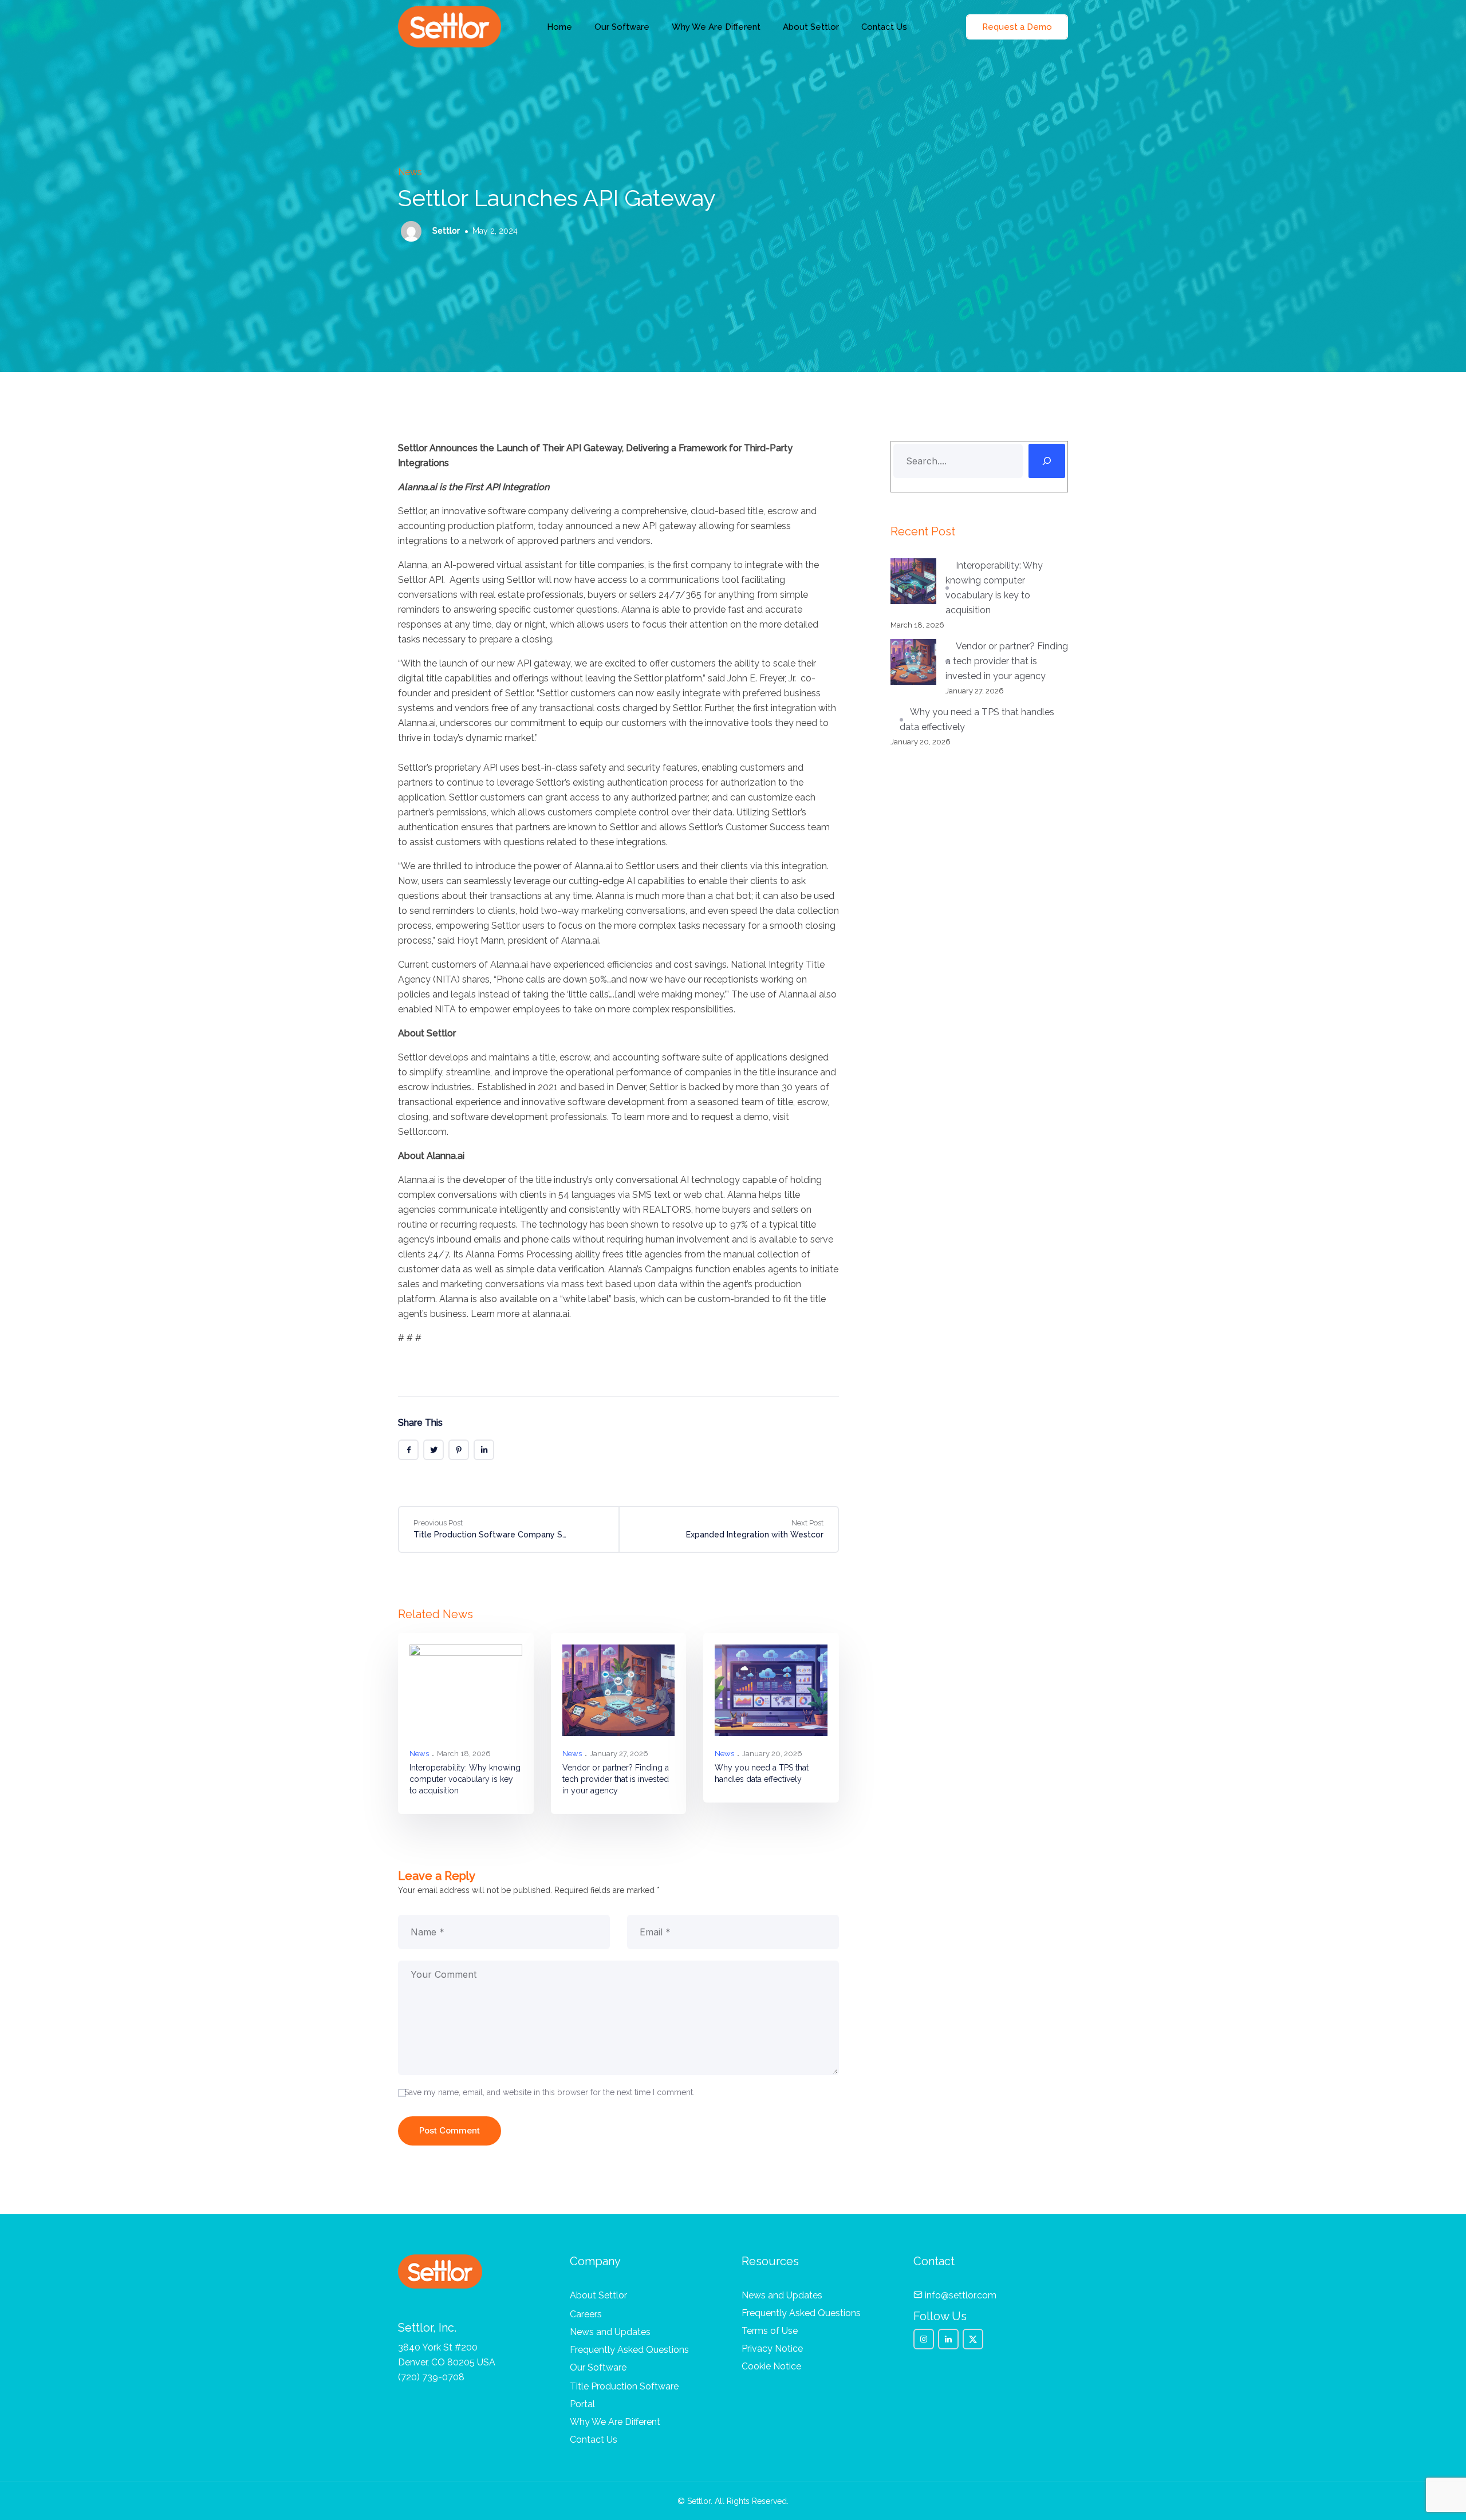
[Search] (1047, 461)
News (410, 172)
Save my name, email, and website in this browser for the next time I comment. (549, 2092)
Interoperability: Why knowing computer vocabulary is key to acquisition (465, 1779)
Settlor (445, 231)
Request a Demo (1017, 27)
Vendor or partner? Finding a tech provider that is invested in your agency (616, 1779)
